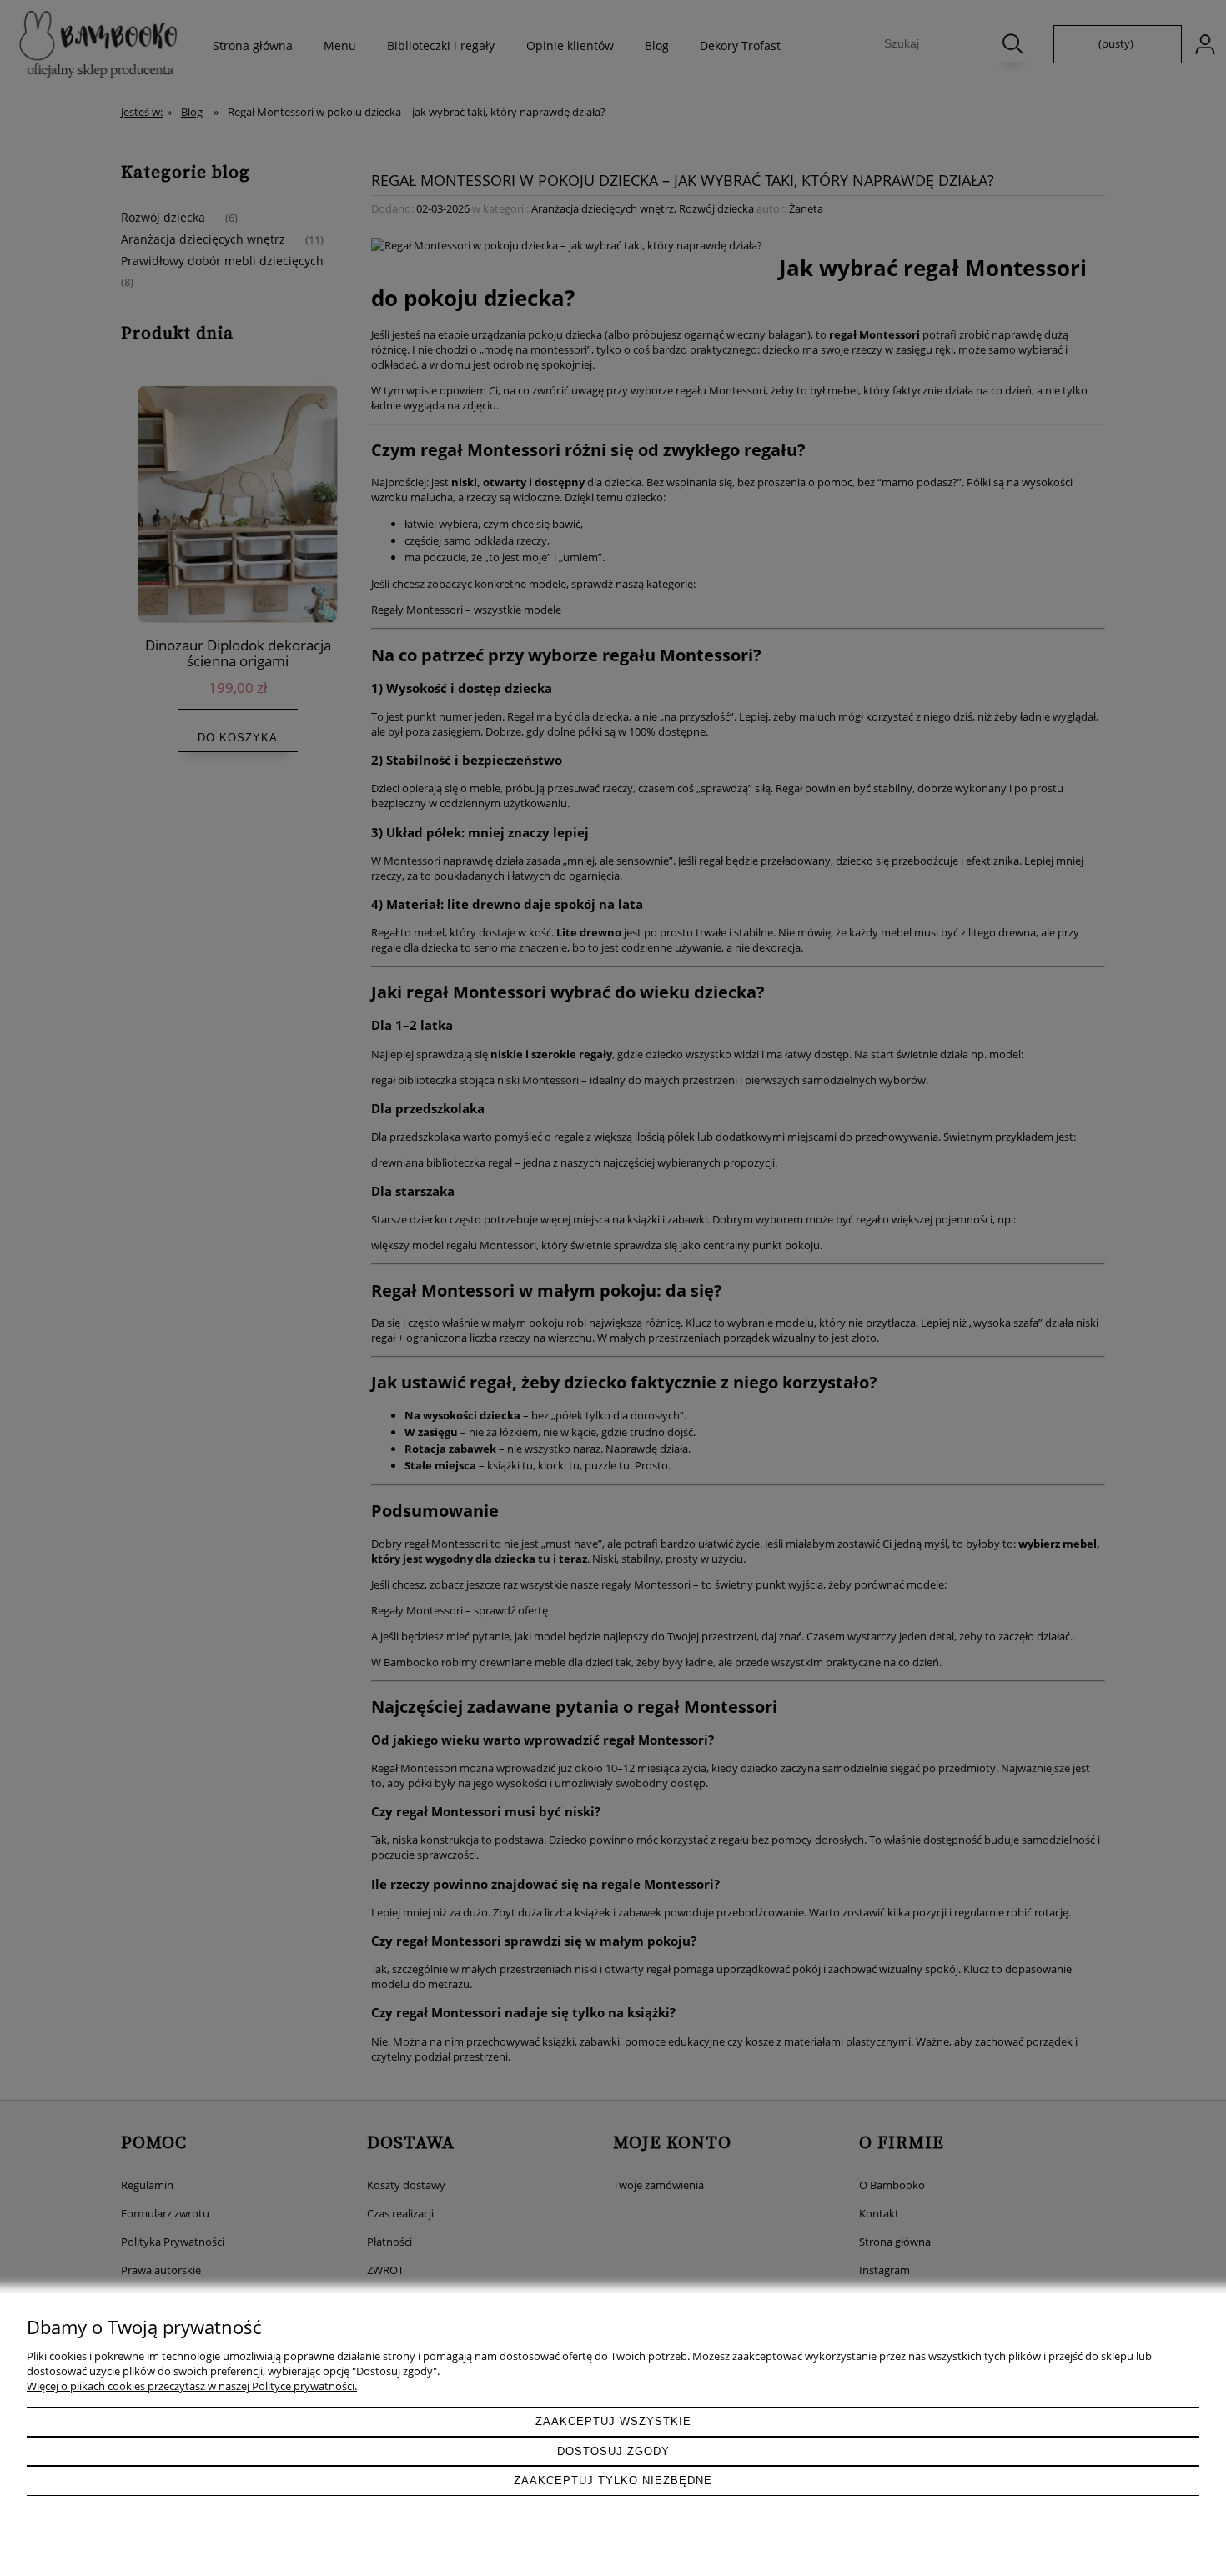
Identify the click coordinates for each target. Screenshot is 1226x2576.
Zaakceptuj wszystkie (613, 2421)
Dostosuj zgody (613, 2451)
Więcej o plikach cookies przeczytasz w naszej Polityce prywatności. (192, 2386)
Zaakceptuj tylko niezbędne (613, 2481)
